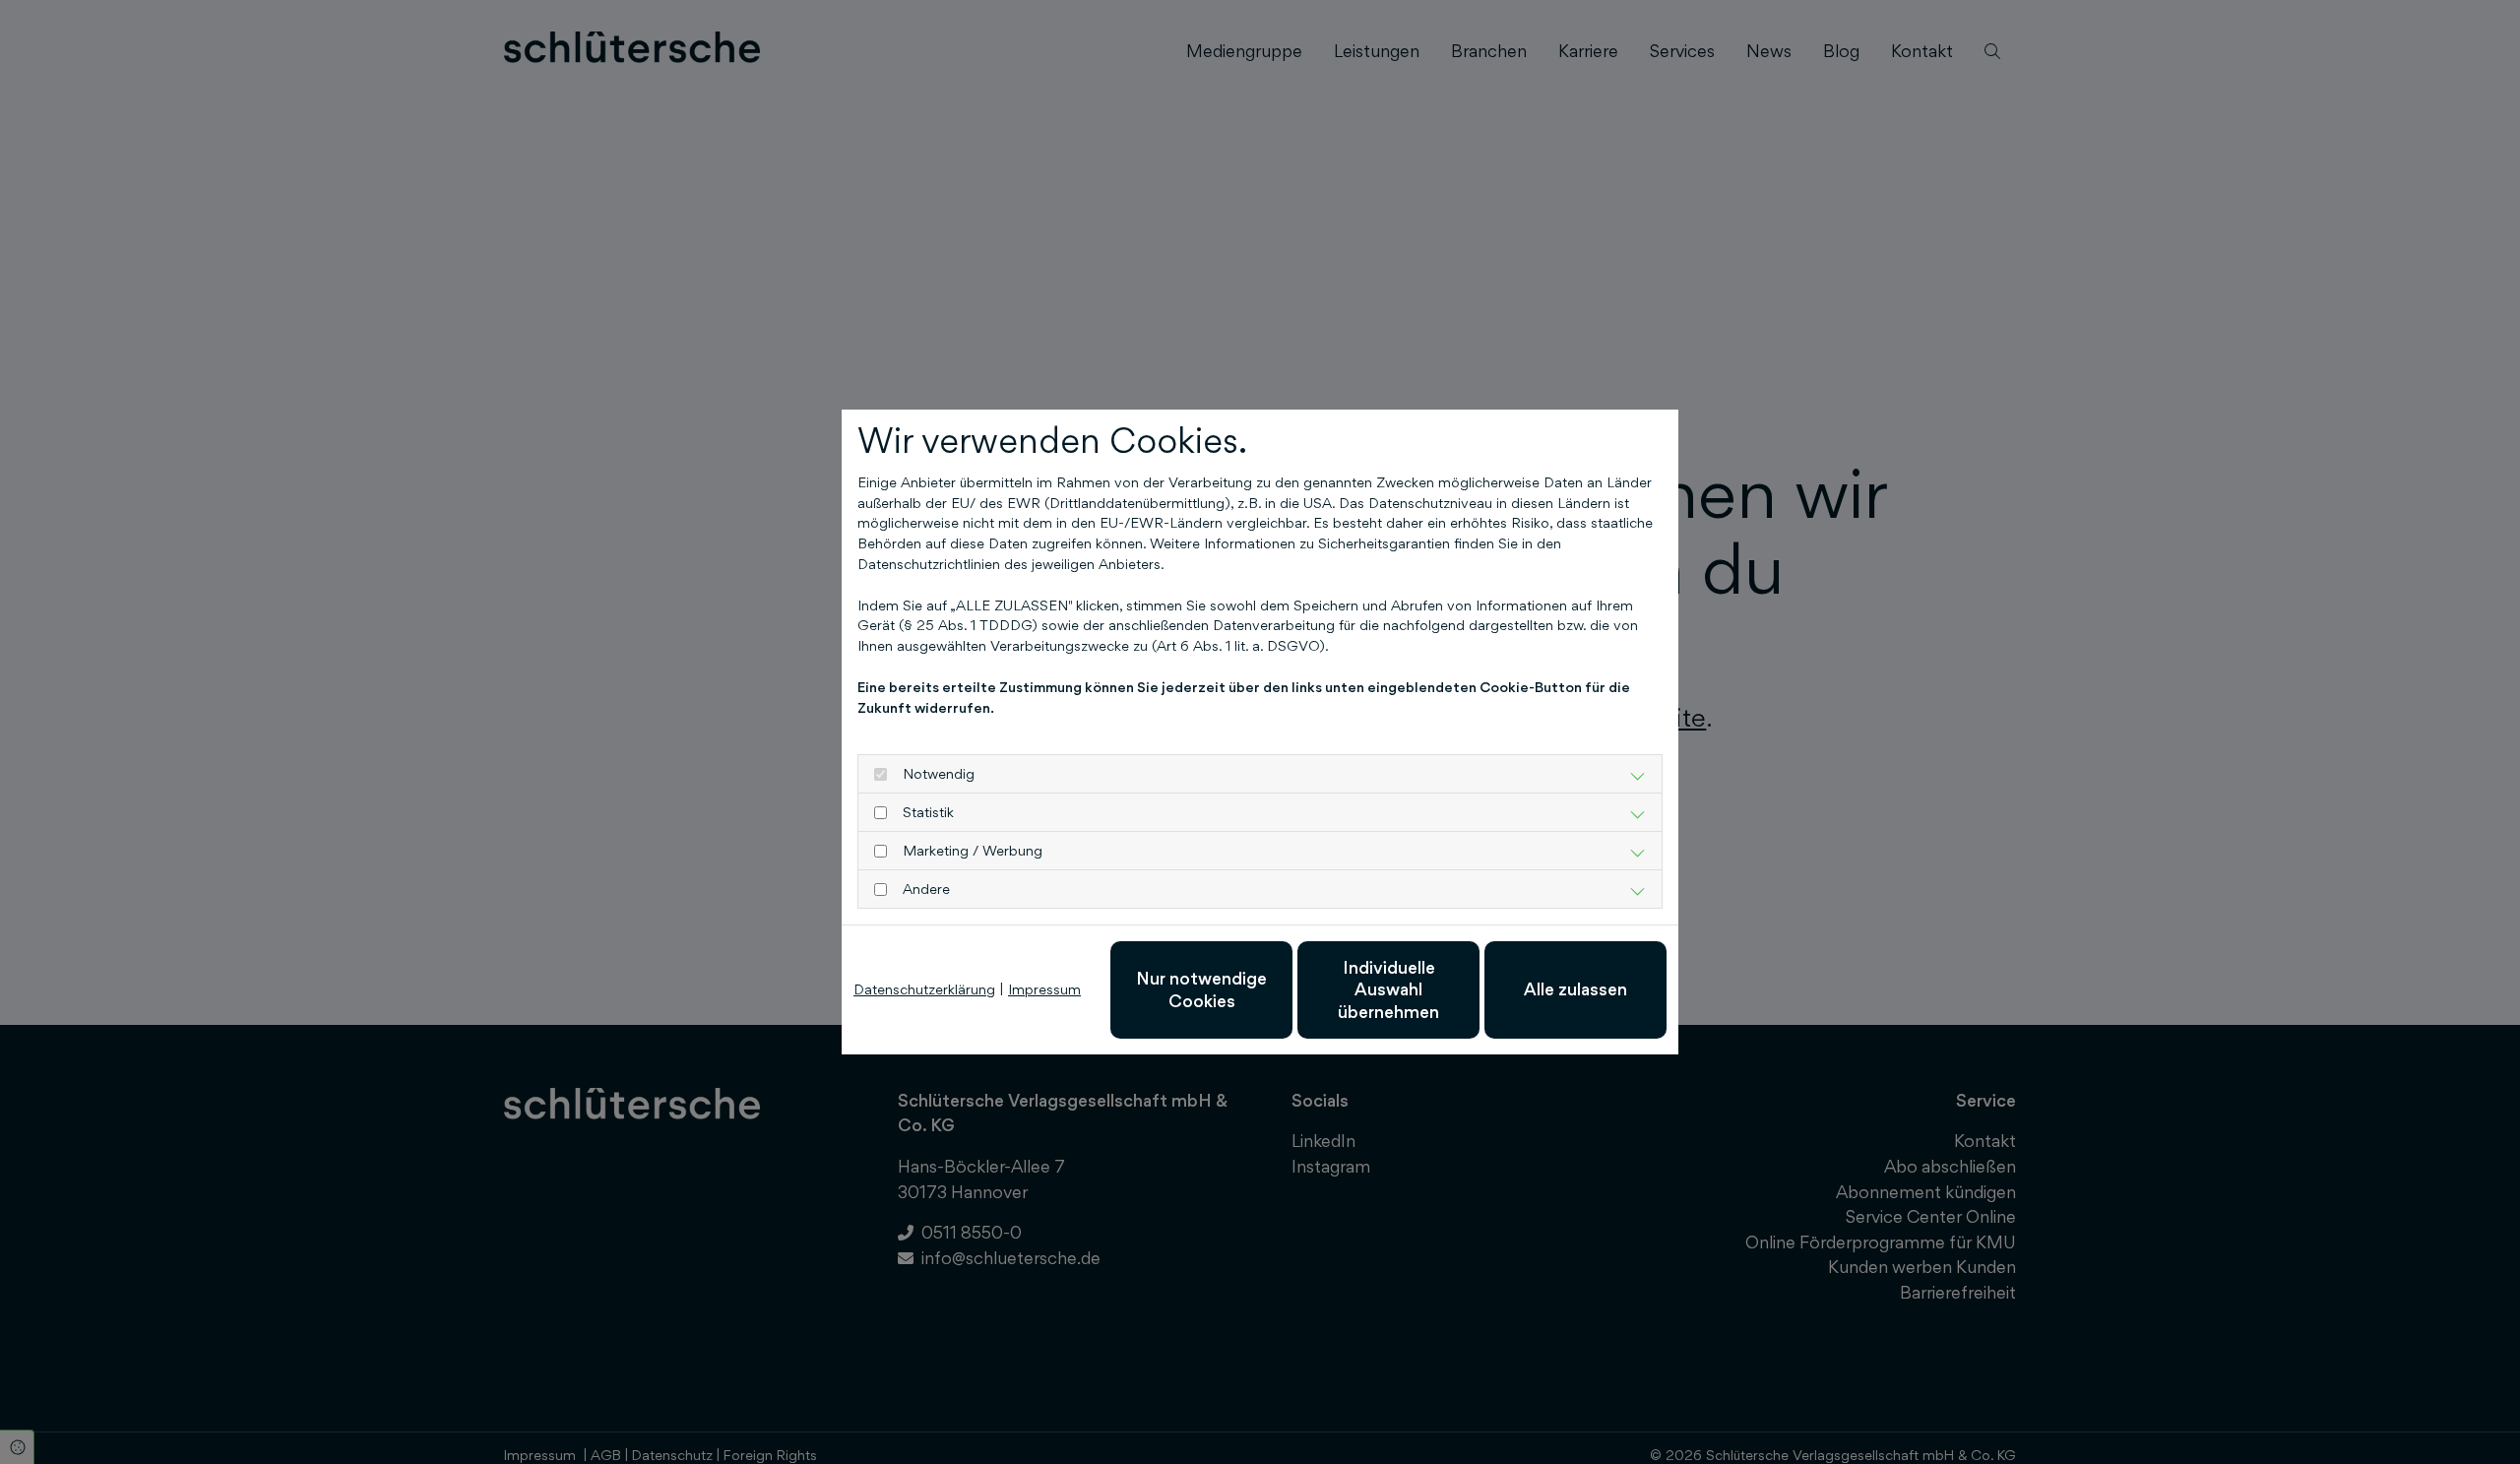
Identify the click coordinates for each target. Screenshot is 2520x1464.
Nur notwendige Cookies (1201, 989)
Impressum (1044, 989)
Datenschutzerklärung (924, 989)
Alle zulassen (1575, 989)
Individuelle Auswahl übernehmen (1388, 989)
